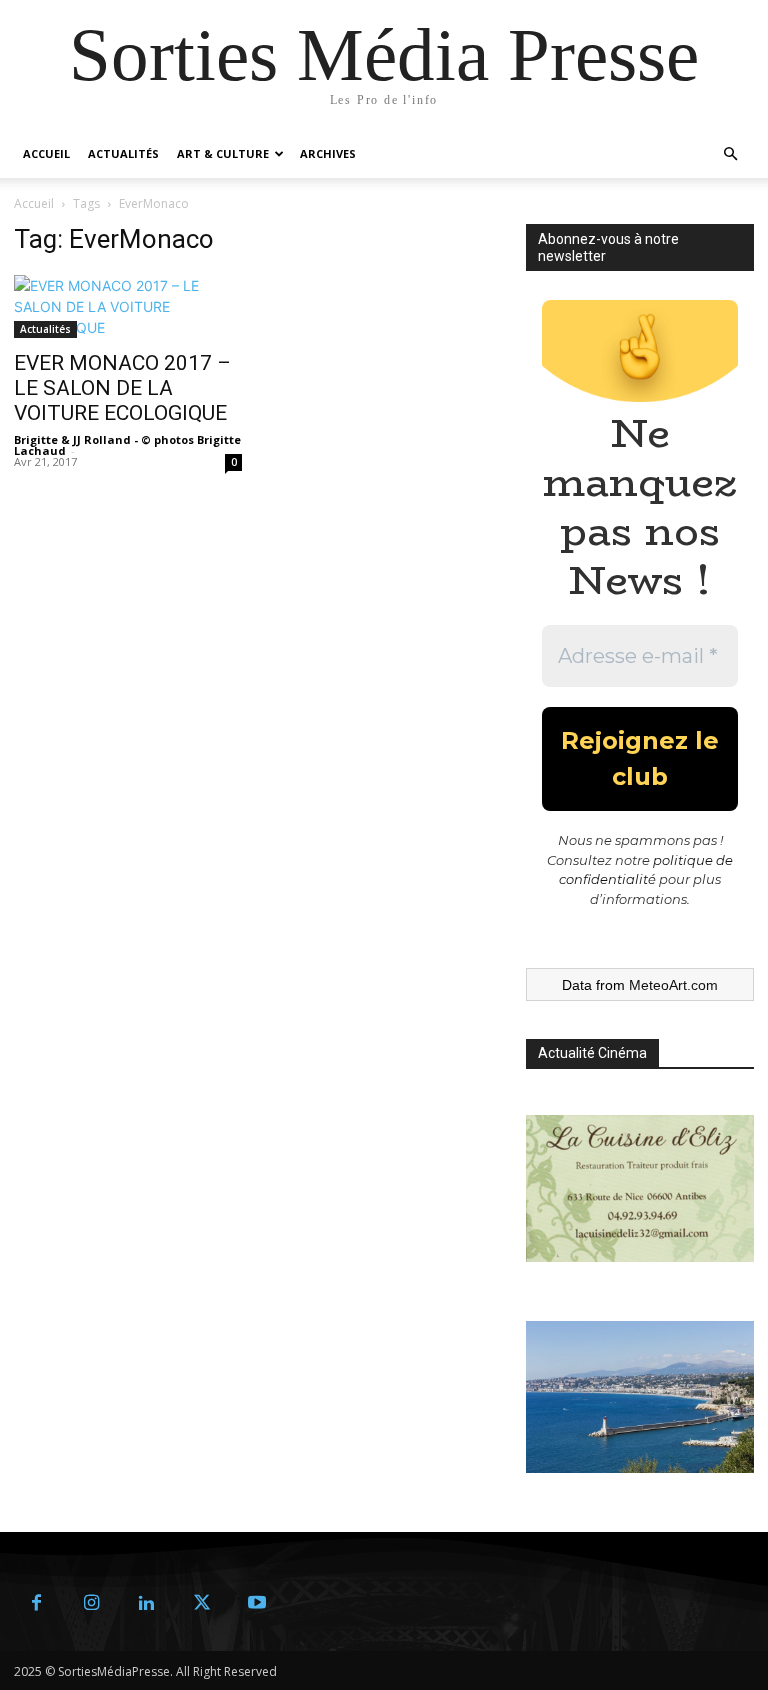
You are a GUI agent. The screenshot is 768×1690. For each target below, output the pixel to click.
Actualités (123, 153)
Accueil (46, 153)
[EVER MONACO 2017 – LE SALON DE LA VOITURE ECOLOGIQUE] (128, 306)
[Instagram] (91, 1603)
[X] (201, 1603)
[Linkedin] (146, 1603)
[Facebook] (36, 1603)
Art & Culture (223, 153)
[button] (730, 154)
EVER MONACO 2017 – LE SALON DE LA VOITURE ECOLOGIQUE (122, 388)
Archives (328, 153)
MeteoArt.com (673, 985)
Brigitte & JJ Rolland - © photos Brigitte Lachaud (127, 445)
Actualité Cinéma (592, 1053)
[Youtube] (256, 1603)
